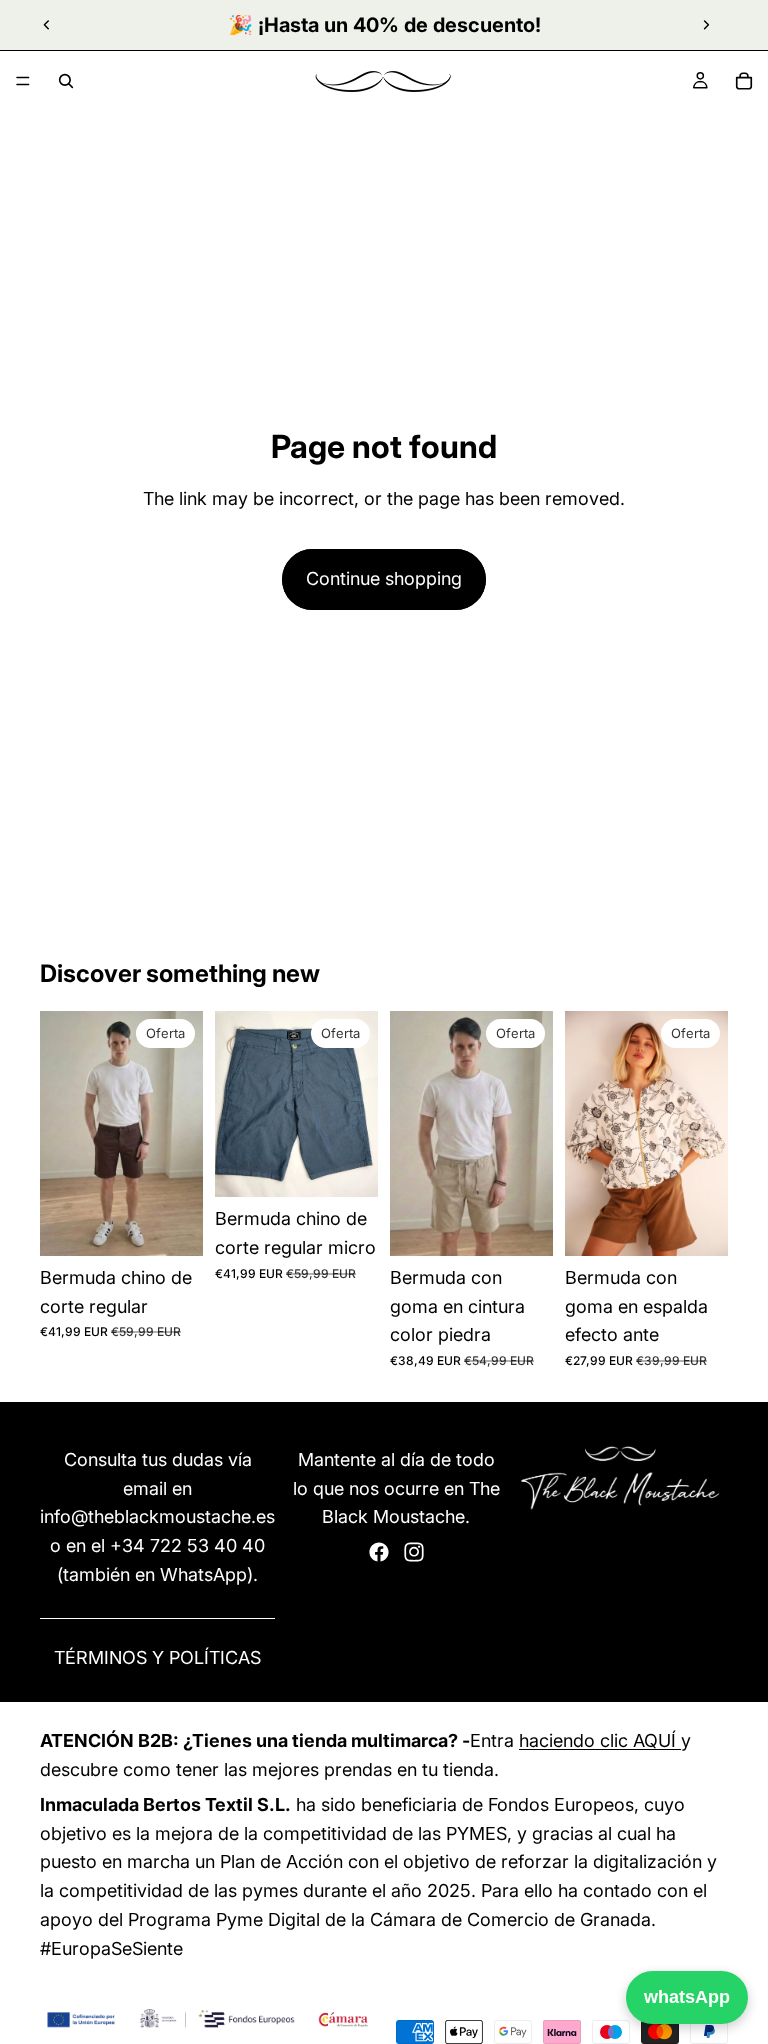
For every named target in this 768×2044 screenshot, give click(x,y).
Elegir (189, 1224)
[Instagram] (414, 1552)
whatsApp (687, 1997)
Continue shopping (384, 578)
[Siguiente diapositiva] (706, 25)
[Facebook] (379, 1552)
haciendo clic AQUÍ (600, 1740)
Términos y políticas (157, 1657)
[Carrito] (744, 81)
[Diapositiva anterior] (47, 25)
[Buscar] (66, 81)
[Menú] (23, 81)
